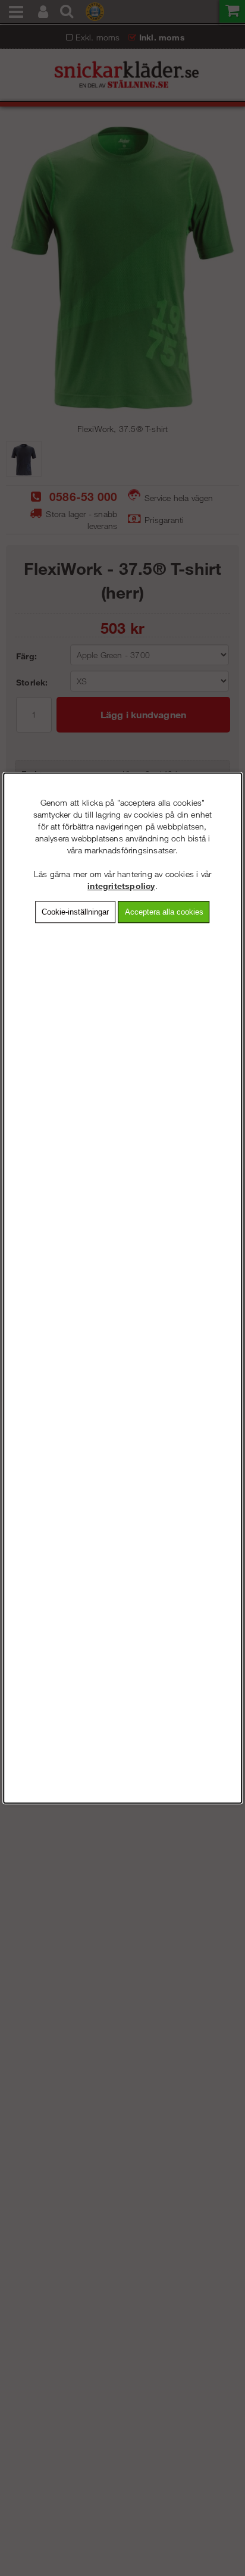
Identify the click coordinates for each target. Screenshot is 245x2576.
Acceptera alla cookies (164, 912)
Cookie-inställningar (75, 912)
